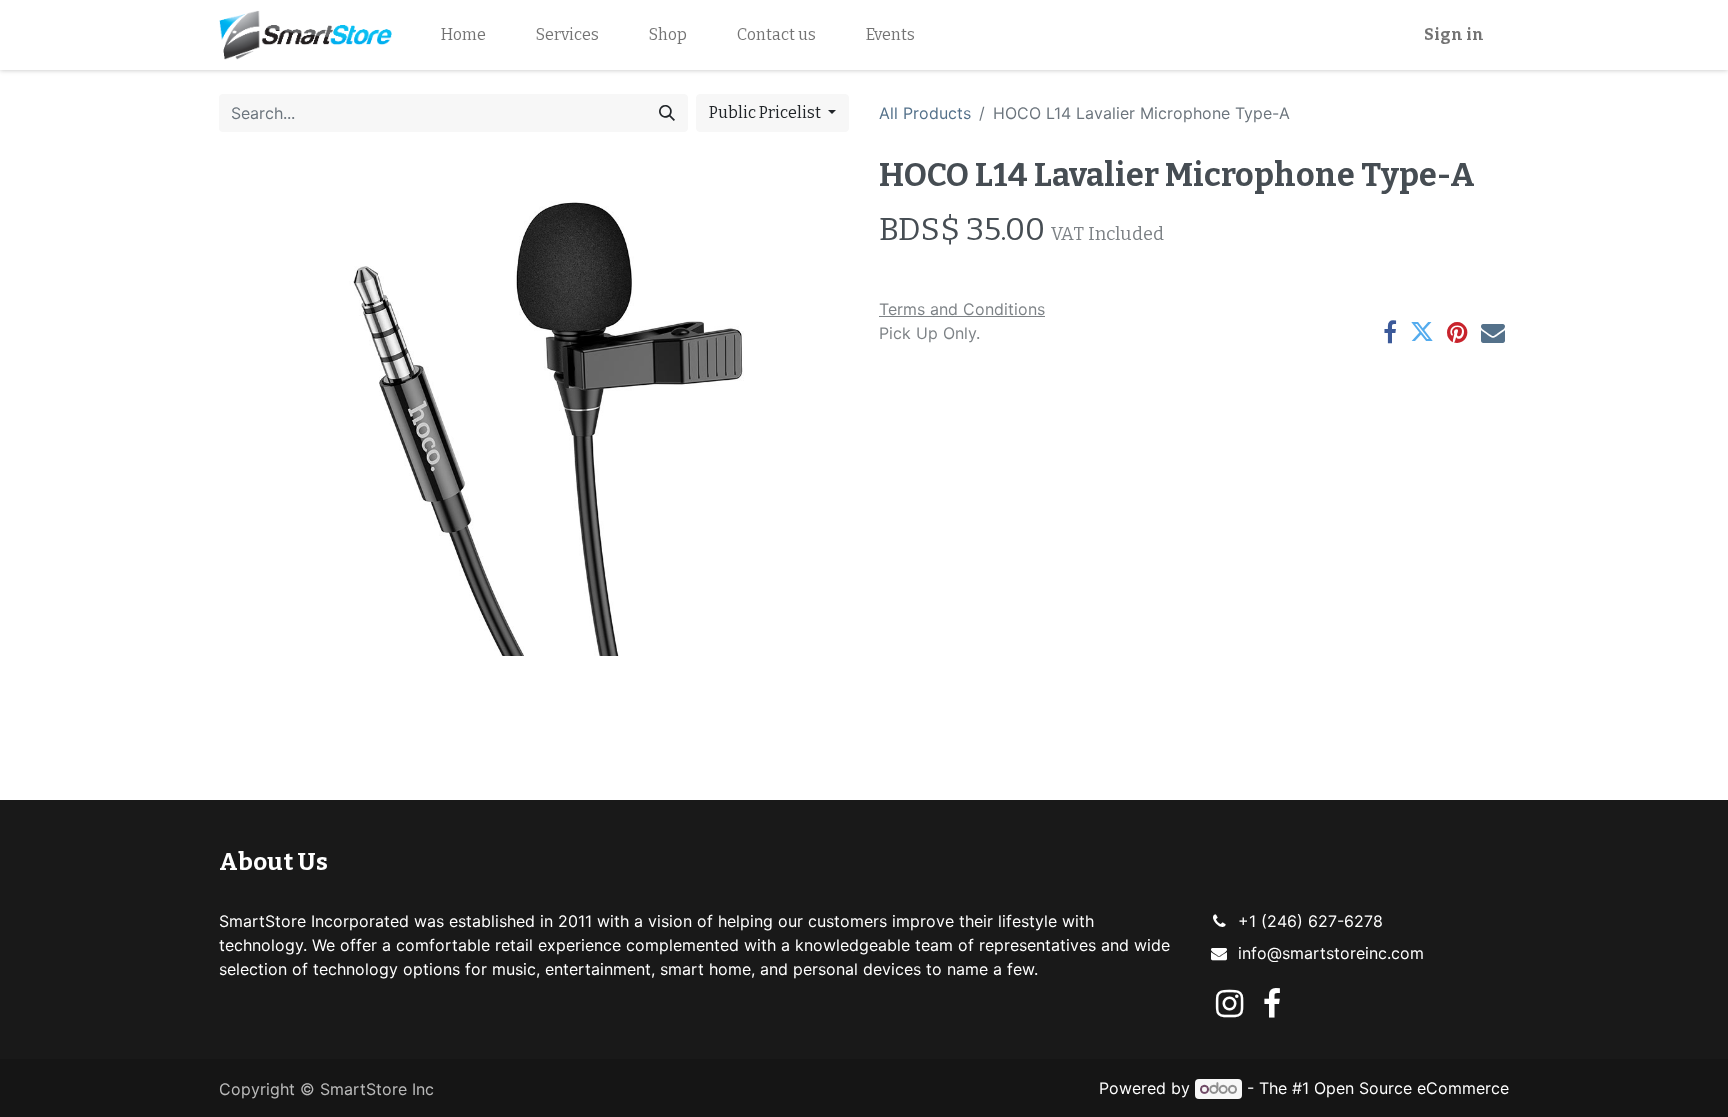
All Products (925, 113)
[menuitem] (463, 35)
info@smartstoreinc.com (1331, 953)
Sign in (1454, 34)
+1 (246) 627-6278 (1310, 921)
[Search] (667, 113)
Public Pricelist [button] (766, 112)
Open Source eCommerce (1411, 1088)
